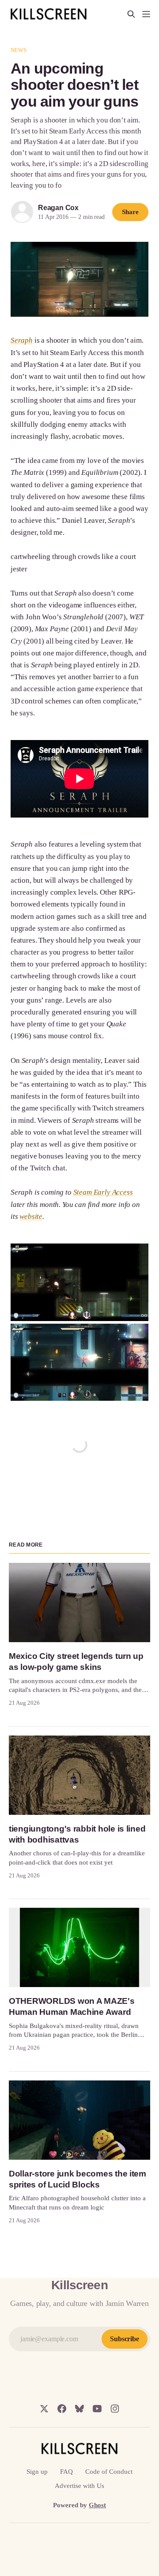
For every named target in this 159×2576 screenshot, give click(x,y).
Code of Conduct (109, 2472)
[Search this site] (131, 14)
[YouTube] (97, 2409)
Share (130, 212)
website (31, 1216)
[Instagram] (115, 2409)
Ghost (97, 2505)
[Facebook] (62, 2409)
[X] (44, 2409)
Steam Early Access (103, 1192)
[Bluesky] (79, 2409)
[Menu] (146, 14)
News (19, 50)
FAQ (66, 2472)
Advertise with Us (79, 2486)
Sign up (37, 2472)
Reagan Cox (58, 208)
